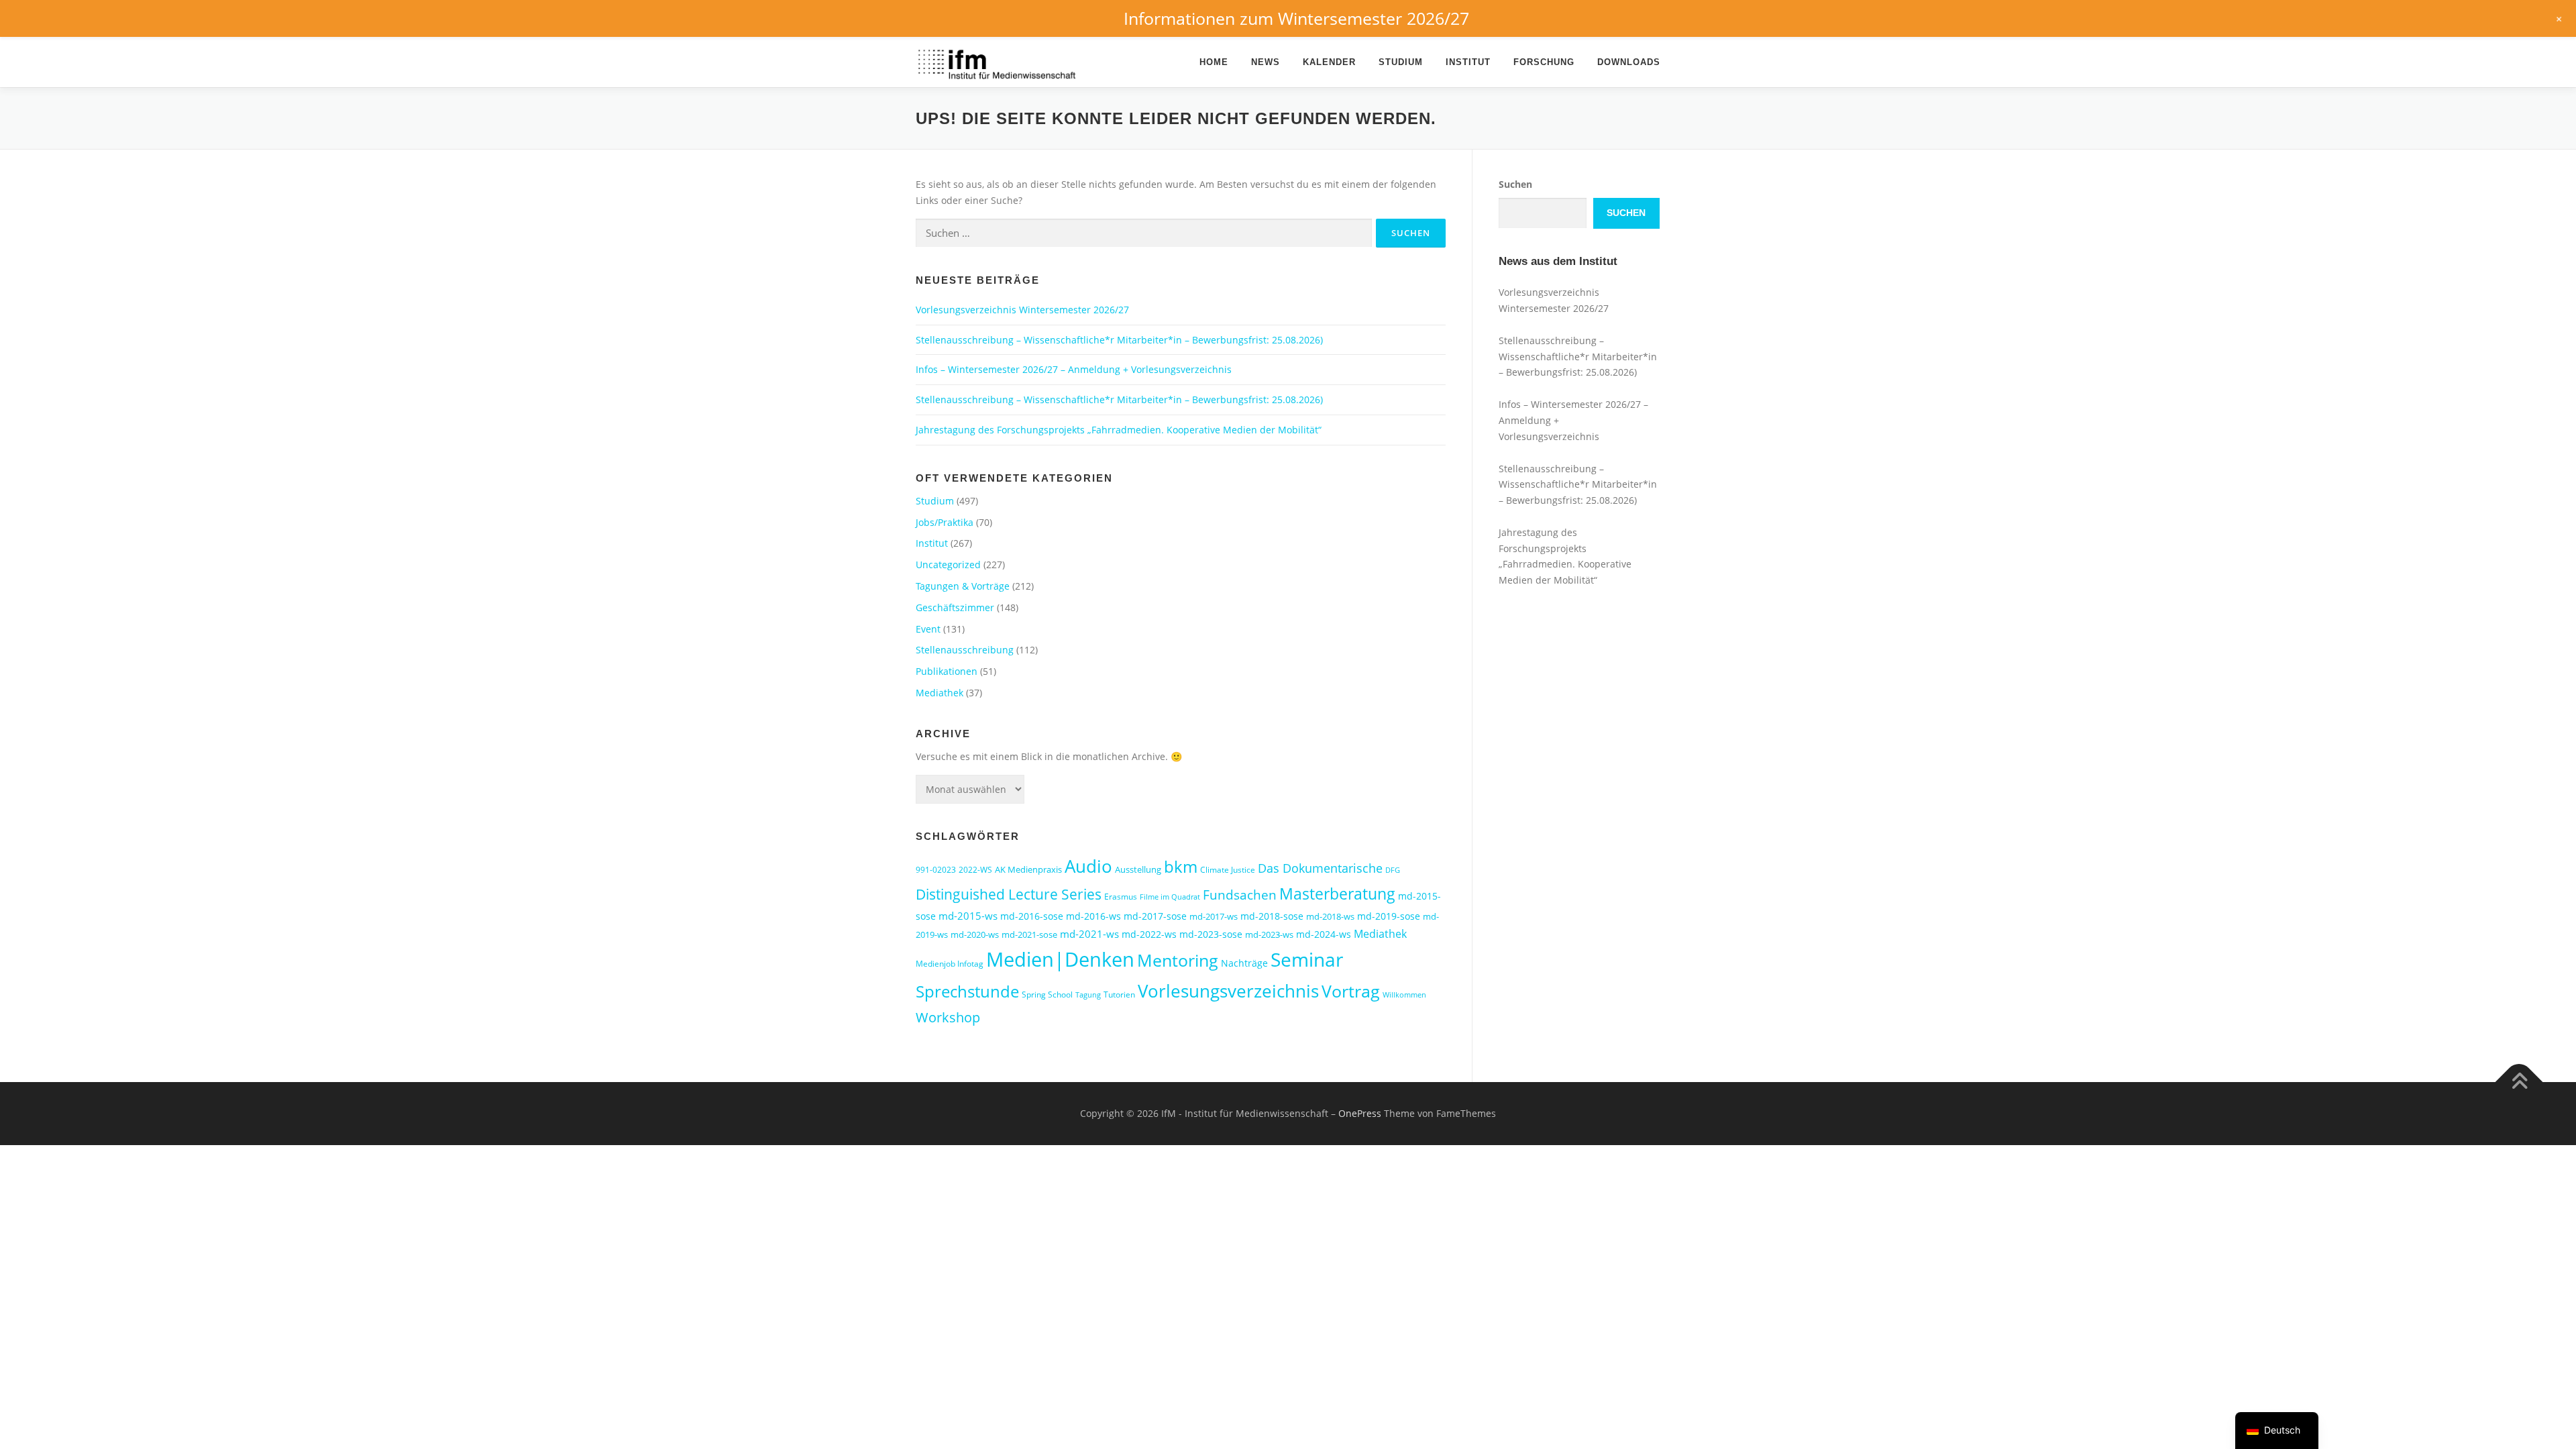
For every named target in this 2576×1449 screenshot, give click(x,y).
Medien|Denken (1060, 959)
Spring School (1047, 995)
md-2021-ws (1089, 934)
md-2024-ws (1324, 934)
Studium (1401, 62)
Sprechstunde (967, 991)
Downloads (1629, 62)
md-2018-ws (1330, 916)
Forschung (1544, 62)
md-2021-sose (1029, 934)
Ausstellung (1138, 869)
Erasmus (1121, 897)
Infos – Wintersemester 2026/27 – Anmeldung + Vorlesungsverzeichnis (1074, 369)
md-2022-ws (1149, 934)
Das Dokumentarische (1320, 868)
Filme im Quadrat (1170, 897)
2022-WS (975, 870)
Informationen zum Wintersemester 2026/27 (1296, 18)
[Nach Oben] (2519, 1082)
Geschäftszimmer (955, 607)
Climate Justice (1228, 870)
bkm (1181, 866)
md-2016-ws (1093, 916)
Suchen (1515, 184)
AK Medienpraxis (1028, 869)
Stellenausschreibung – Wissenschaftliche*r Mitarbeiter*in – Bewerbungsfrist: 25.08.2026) (1119, 340)
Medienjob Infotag (950, 964)
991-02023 (936, 870)
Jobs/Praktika (945, 522)
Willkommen (1404, 995)
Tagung (1088, 995)
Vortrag (1351, 991)
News (1266, 62)
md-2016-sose (1032, 916)
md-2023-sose (1211, 934)
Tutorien (1119, 995)
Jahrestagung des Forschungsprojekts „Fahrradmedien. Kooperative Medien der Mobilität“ (1119, 430)
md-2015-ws (968, 916)
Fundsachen (1240, 895)
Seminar (1307, 959)
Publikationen (947, 671)
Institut (1468, 62)
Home (1214, 62)
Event (928, 629)
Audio (1088, 866)
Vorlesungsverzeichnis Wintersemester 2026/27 (1022, 310)
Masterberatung (1337, 894)
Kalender (1329, 62)
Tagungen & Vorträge (963, 586)
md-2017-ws (1214, 916)
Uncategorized (948, 565)
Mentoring (1178, 960)
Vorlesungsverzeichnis (1228, 991)
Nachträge (1244, 963)
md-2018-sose (1272, 916)
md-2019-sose (1389, 916)
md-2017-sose (1155, 916)
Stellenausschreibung (965, 650)
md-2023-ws (1269, 934)
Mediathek (940, 693)
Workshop (948, 1017)
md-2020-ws (975, 934)
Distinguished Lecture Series (1009, 894)
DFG (1393, 870)
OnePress (1360, 1113)
